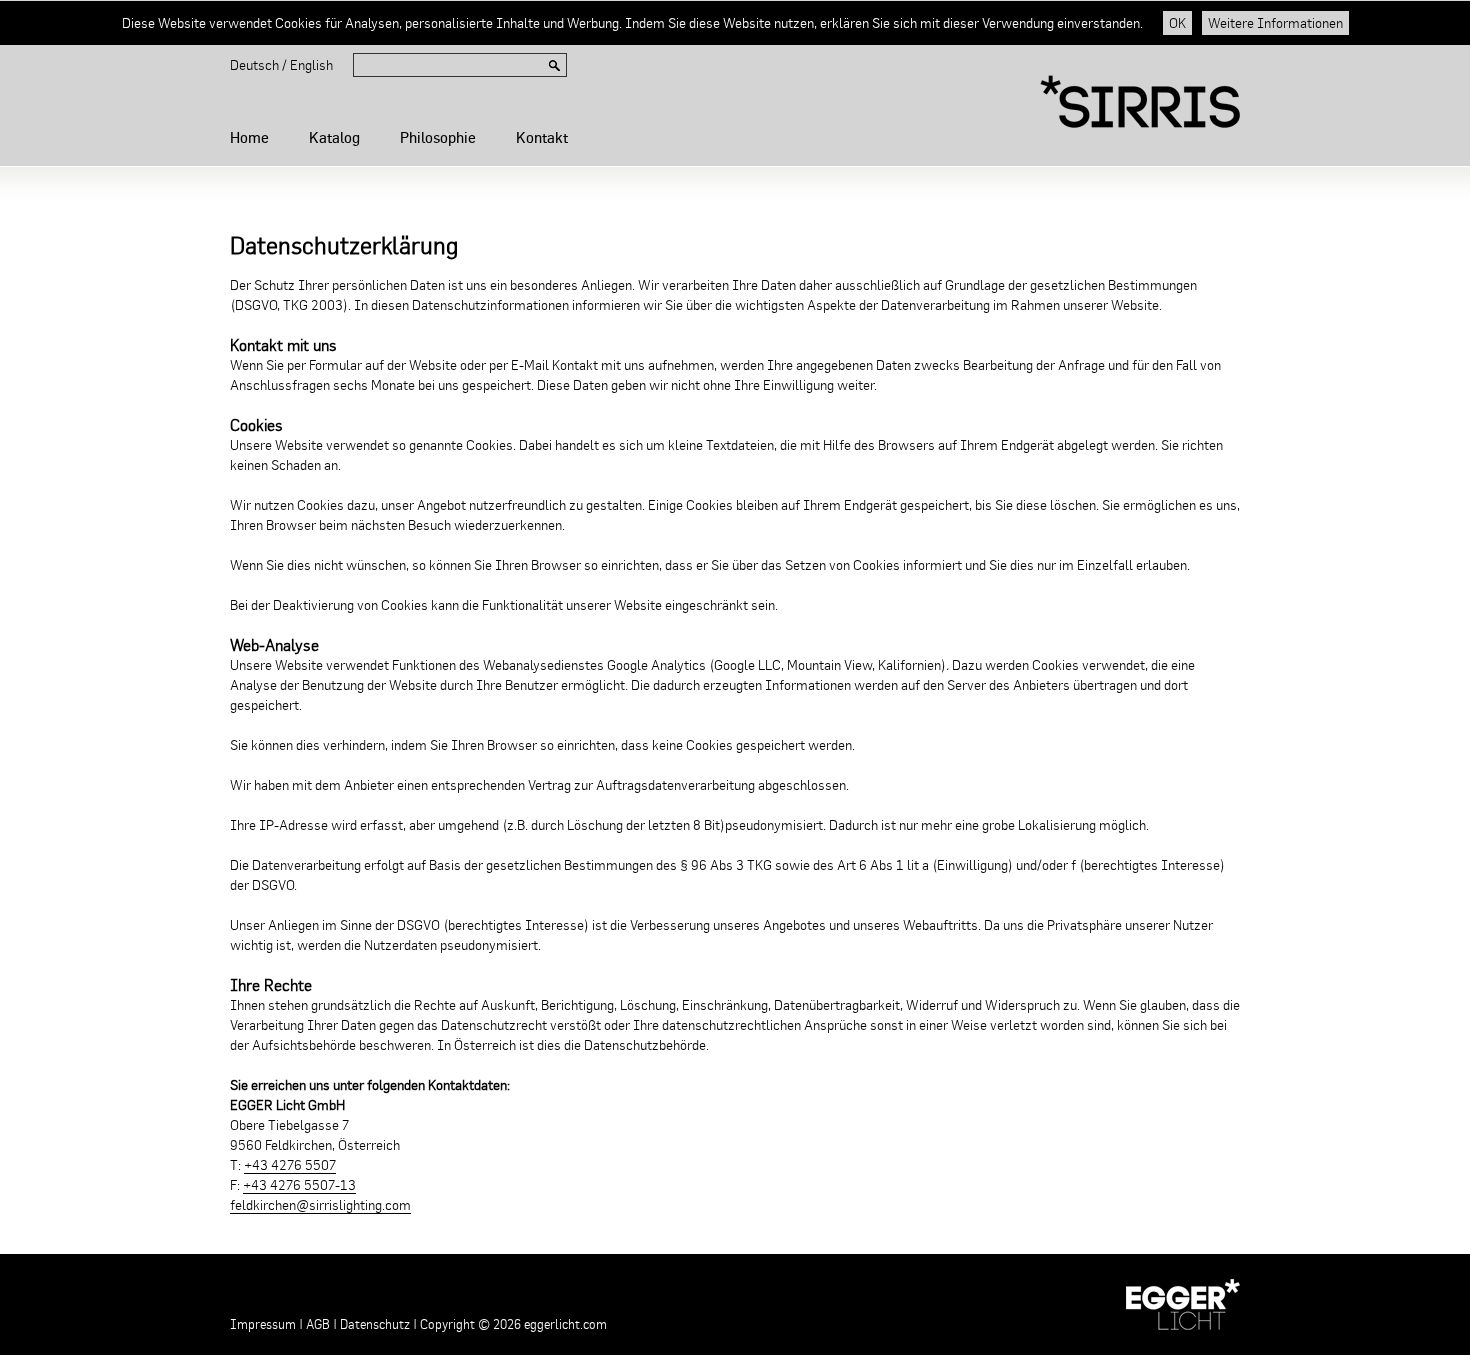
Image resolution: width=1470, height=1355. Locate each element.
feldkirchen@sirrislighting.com (320, 1205)
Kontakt (542, 137)
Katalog (334, 137)
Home (249, 137)
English (311, 65)
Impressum (263, 1324)
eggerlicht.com (565, 1324)
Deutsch (254, 65)
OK (1177, 23)
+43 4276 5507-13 (299, 1185)
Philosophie (438, 137)
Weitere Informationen (1275, 23)
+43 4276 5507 (290, 1165)
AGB (318, 1324)
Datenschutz (375, 1324)
